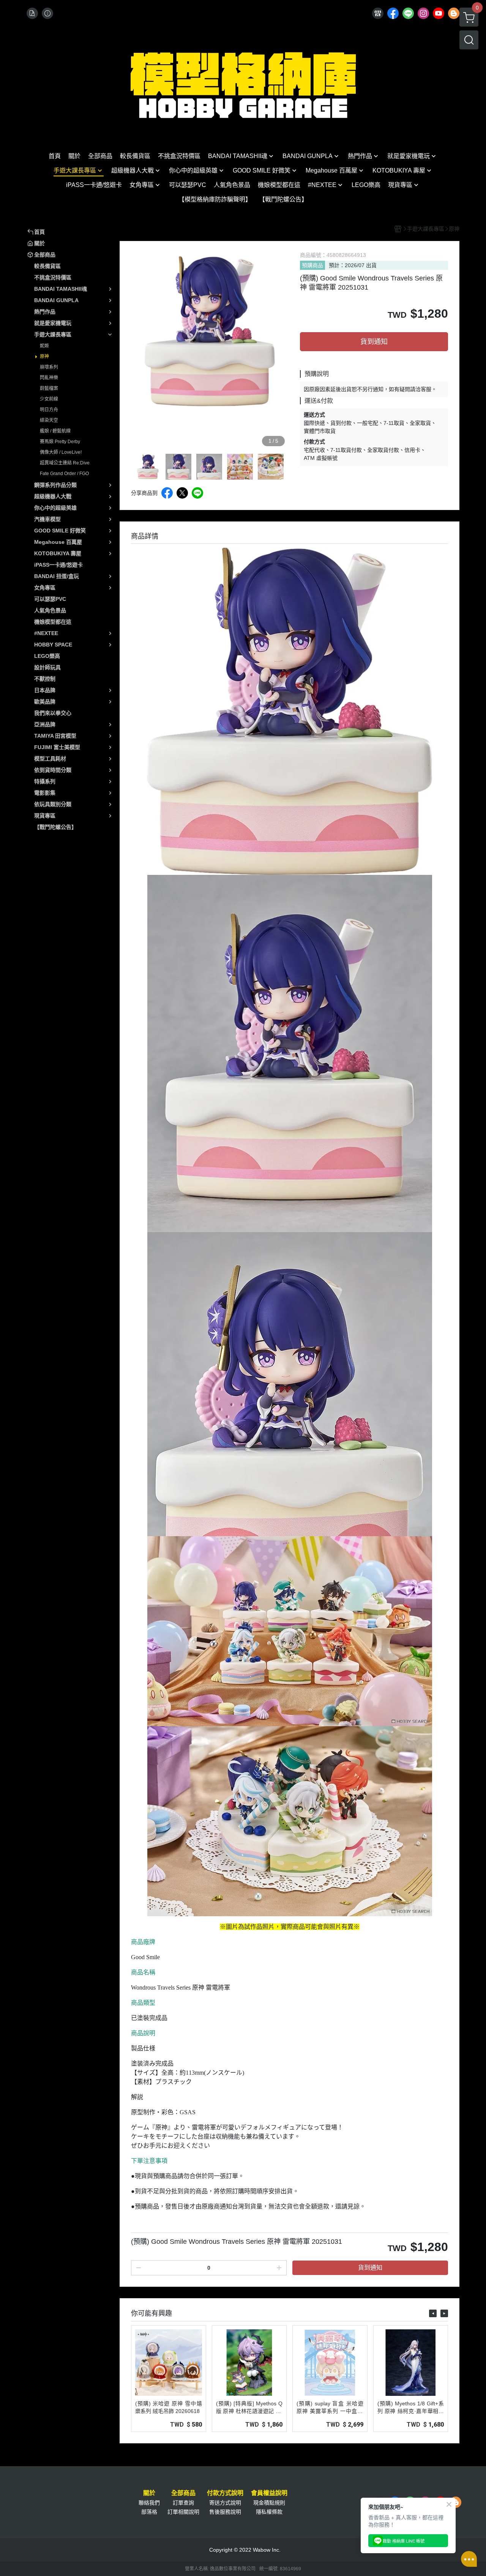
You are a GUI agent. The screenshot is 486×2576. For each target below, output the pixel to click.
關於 (149, 2493)
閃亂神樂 (49, 378)
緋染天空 (49, 420)
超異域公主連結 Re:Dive (65, 463)
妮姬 (44, 346)
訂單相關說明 (183, 2512)
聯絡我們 (149, 2503)
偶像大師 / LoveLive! (61, 452)
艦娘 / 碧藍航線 (55, 431)
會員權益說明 (269, 2493)
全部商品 (183, 2493)
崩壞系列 (49, 367)
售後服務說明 (225, 2512)
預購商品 (312, 265)
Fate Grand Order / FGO (64, 474)
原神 (44, 356)
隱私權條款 (269, 2512)
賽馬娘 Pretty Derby (60, 442)
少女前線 (49, 399)
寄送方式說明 (225, 2503)
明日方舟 (49, 410)
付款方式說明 (225, 2493)
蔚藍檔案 (49, 388)
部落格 (149, 2512)
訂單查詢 (183, 2503)
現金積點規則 (269, 2503)
